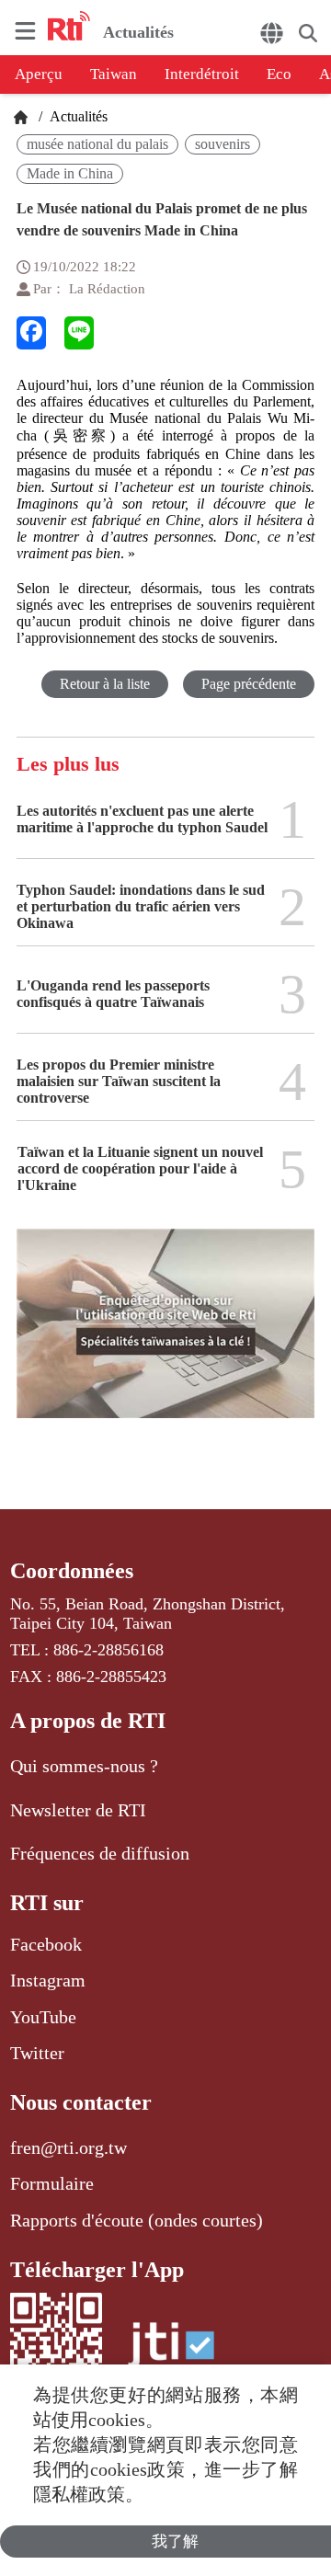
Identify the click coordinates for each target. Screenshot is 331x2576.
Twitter (37, 2053)
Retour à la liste (105, 684)
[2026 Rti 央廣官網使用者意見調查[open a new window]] (166, 1336)
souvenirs (223, 144)
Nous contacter (81, 2102)
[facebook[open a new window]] (31, 333)
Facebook (46, 1944)
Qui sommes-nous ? (84, 1766)
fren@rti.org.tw (68, 2147)
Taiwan (114, 74)
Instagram (48, 1980)
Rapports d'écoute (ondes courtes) (137, 2220)
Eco (279, 74)
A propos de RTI (88, 1721)
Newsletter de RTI (78, 1810)
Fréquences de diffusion (100, 1853)
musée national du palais (97, 144)
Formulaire (52, 2183)
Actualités (77, 116)
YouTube (43, 2017)
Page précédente (249, 684)
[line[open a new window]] (79, 333)
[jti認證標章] (171, 2354)
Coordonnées (72, 1571)
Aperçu (39, 74)
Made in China (70, 173)
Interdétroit (202, 74)
